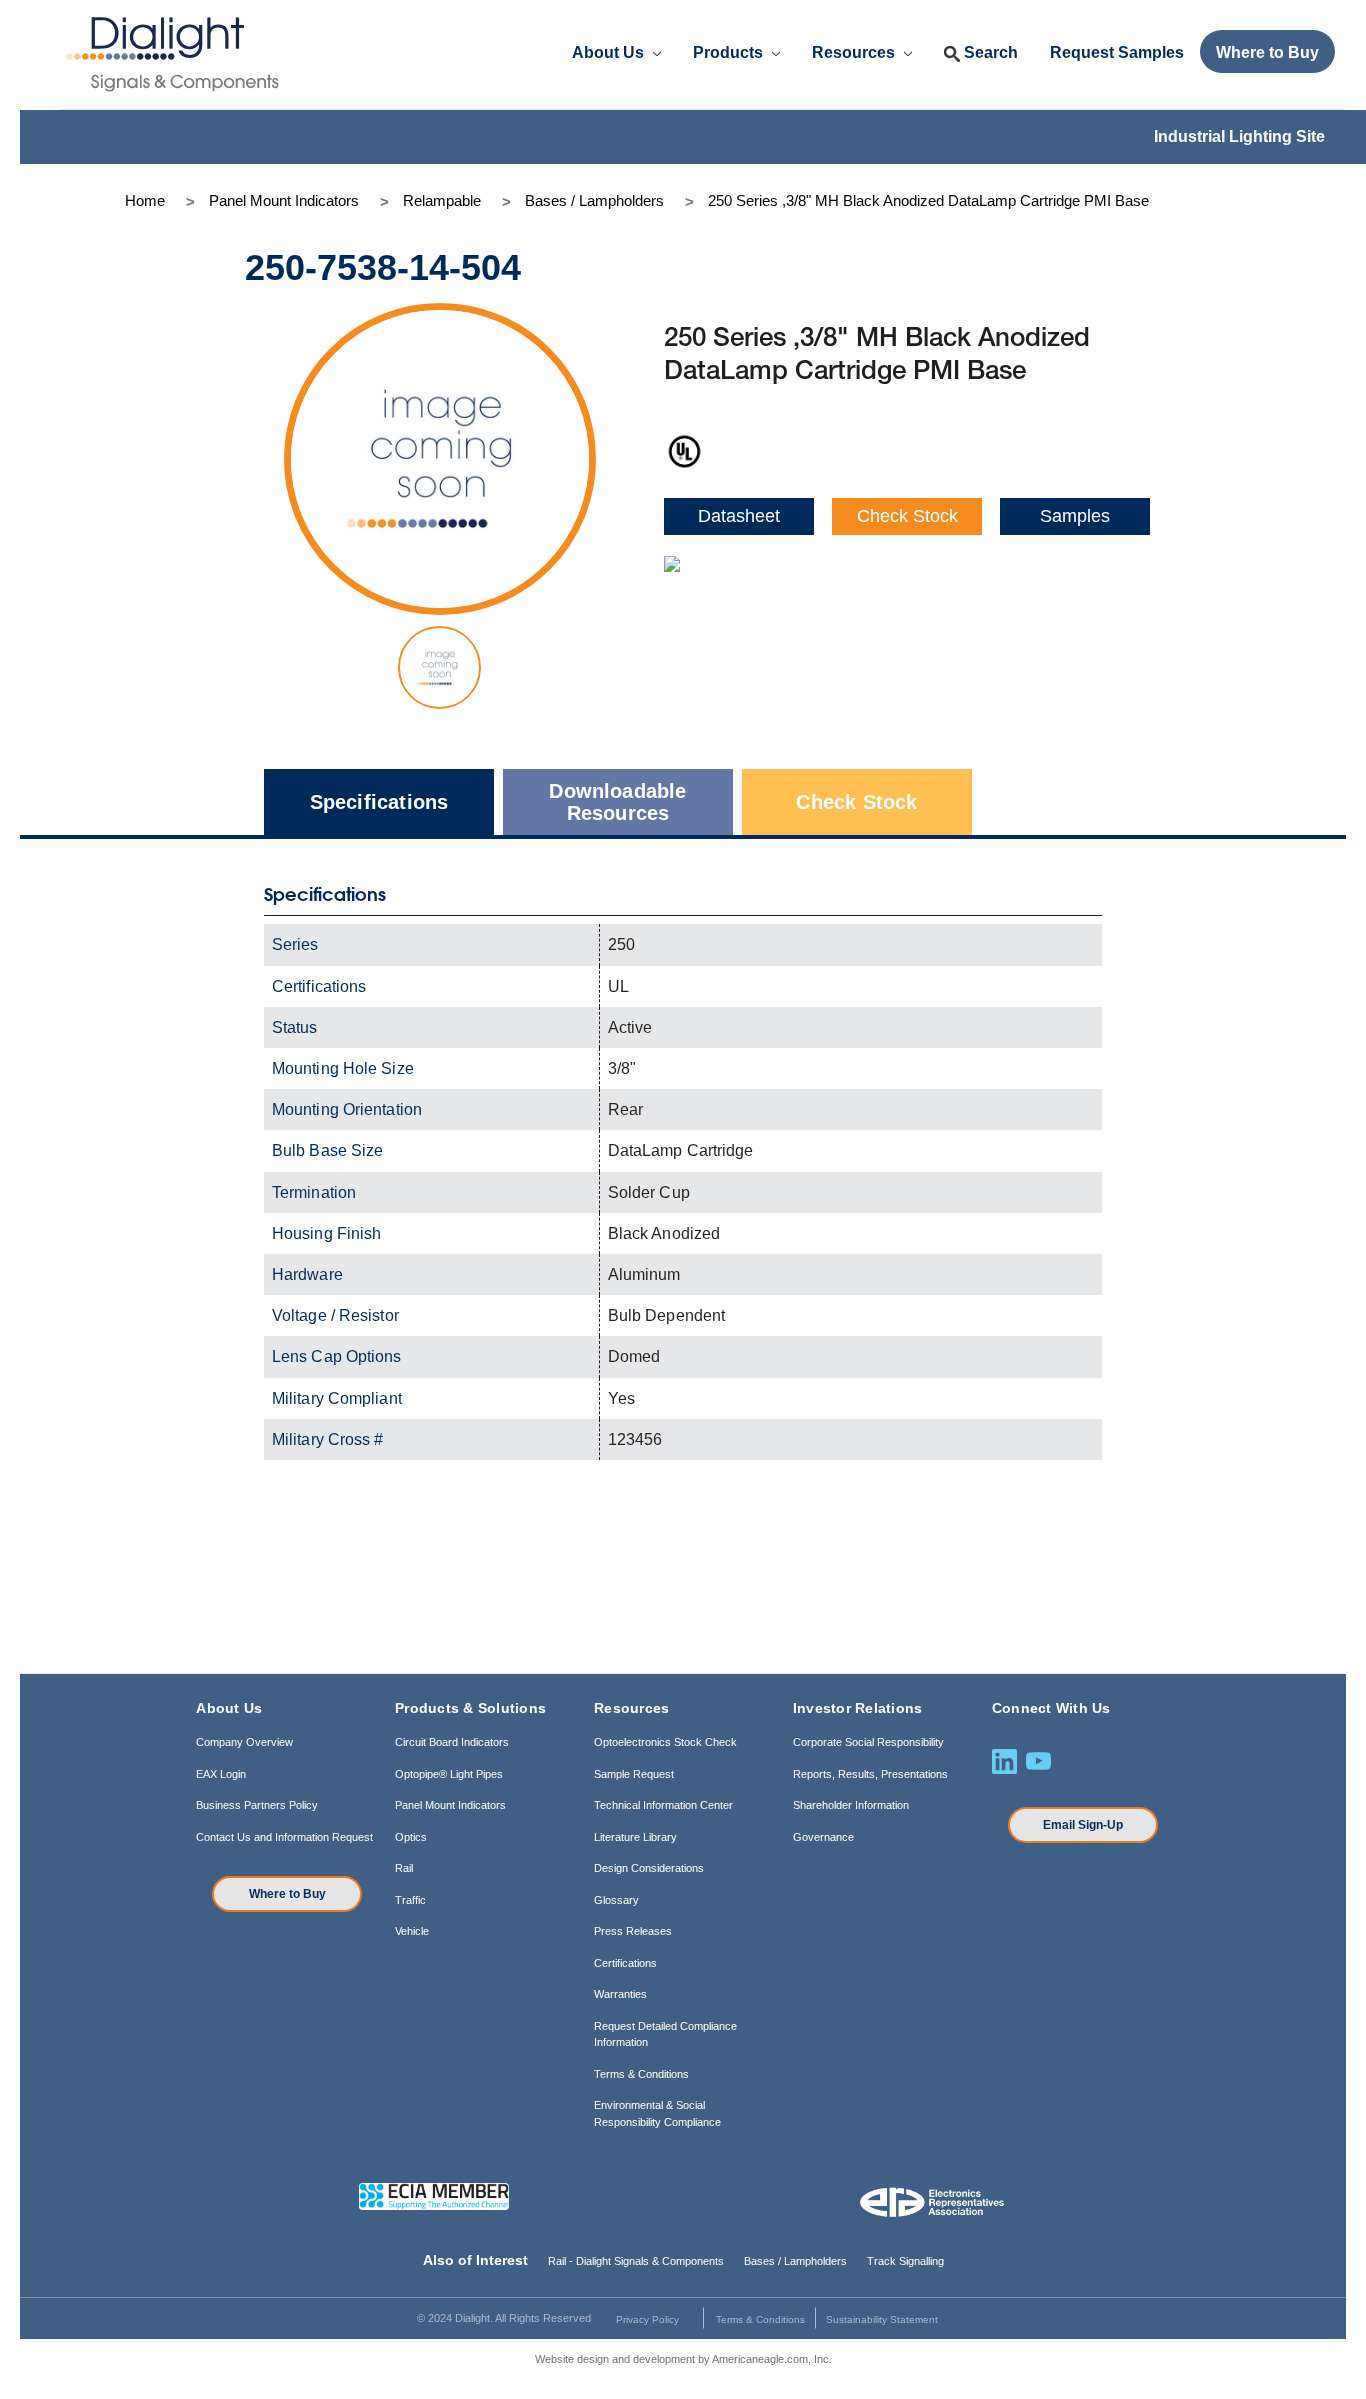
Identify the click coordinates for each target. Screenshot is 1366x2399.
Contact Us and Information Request (284, 1837)
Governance (823, 1837)
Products (730, 52)
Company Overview (244, 1742)
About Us (610, 52)
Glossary (616, 1900)
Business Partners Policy (257, 1805)
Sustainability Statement (882, 2319)
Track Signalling (905, 2261)
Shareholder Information (851, 1805)
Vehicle (412, 1931)
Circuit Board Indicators (452, 1742)
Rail (404, 1868)
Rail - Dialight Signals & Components (636, 2261)
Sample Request (634, 1774)
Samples (1075, 516)
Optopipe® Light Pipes (449, 1774)
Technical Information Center (663, 1805)
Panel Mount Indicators (450, 1805)
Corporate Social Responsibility (868, 1742)
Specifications (379, 802)
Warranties (620, 1994)
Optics (411, 1837)
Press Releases (633, 1931)
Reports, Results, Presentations (870, 1774)
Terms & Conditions (641, 2074)
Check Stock (907, 516)
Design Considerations (649, 1868)
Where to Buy (287, 1894)
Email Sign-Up (1083, 1825)
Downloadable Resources (617, 802)
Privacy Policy (647, 2319)
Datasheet (739, 516)
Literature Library (635, 1837)
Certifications (625, 1963)
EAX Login (221, 1774)
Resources (855, 52)
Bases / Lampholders (795, 2261)
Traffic (410, 1900)
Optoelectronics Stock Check (665, 1742)
